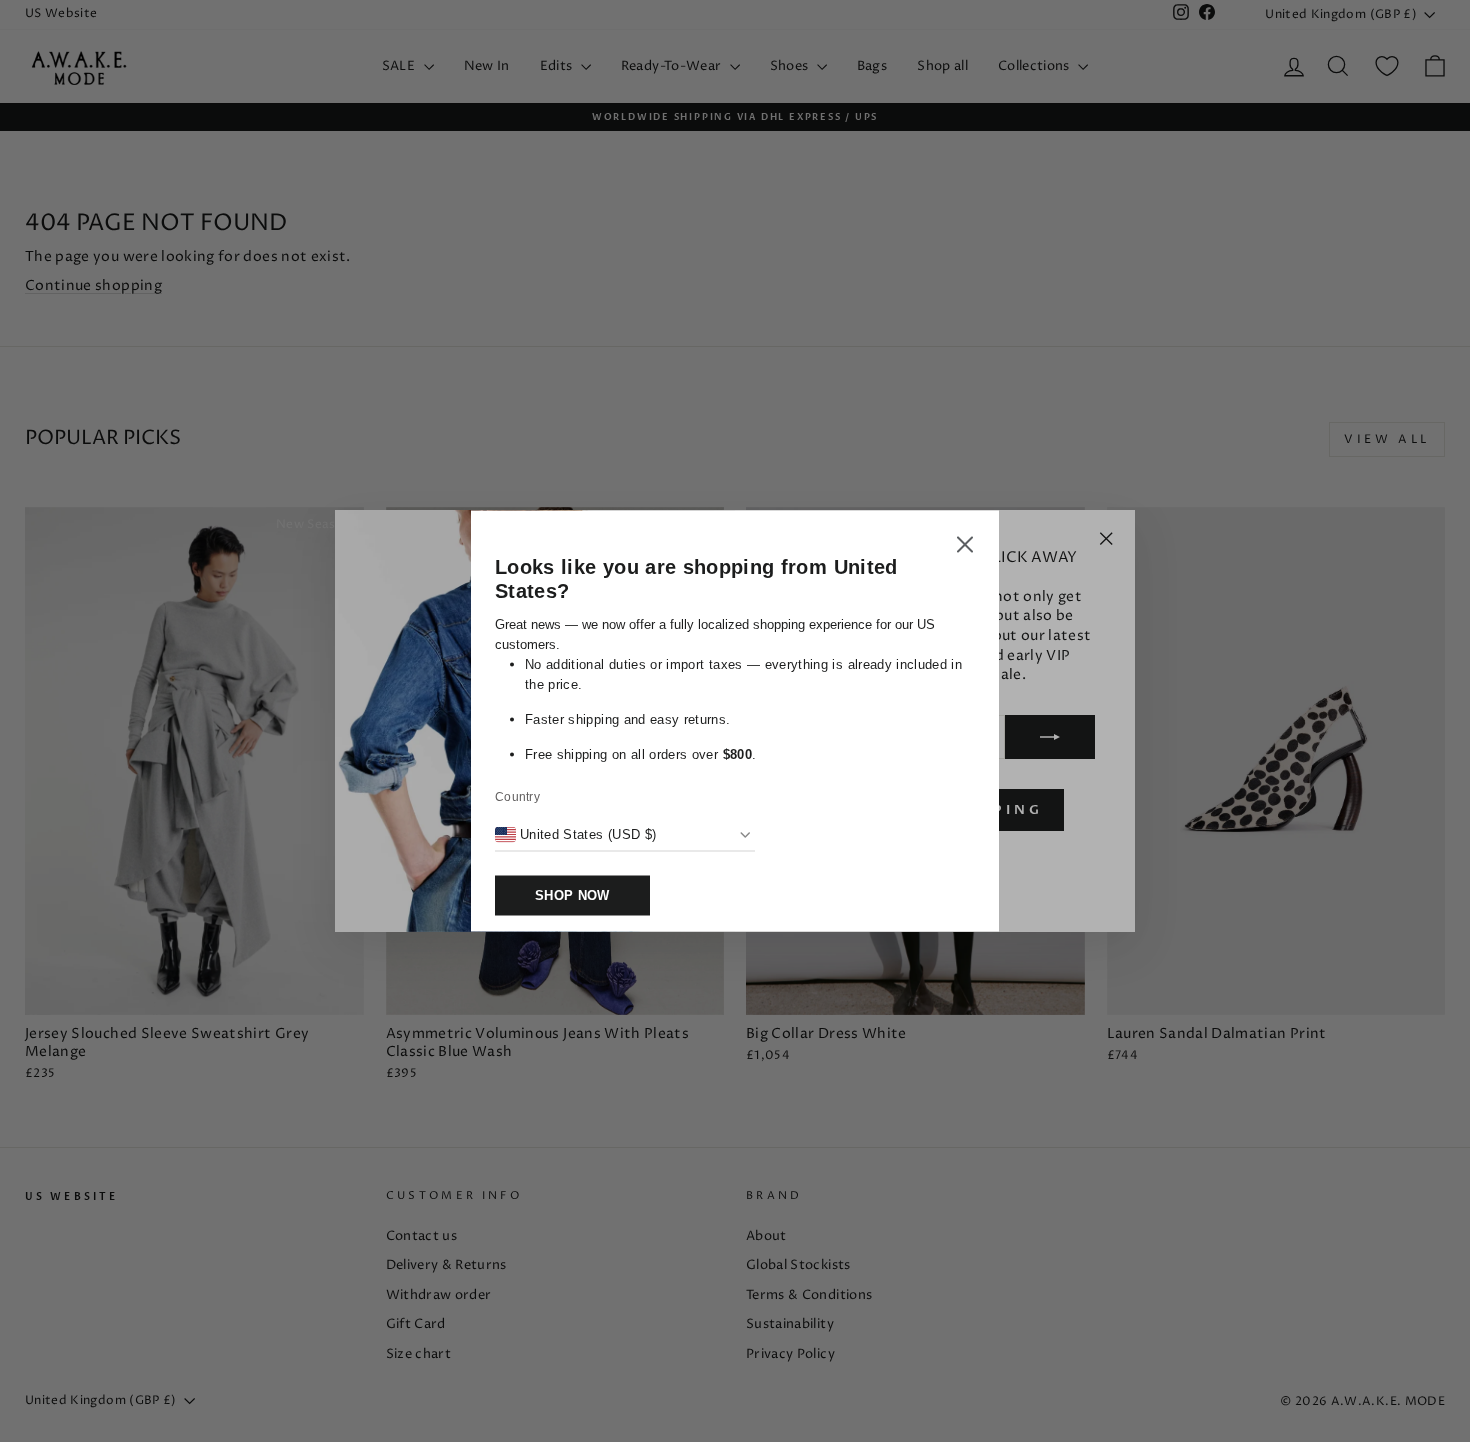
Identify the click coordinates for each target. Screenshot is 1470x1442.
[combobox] (575, 835)
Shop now (572, 895)
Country (517, 797)
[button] (965, 548)
